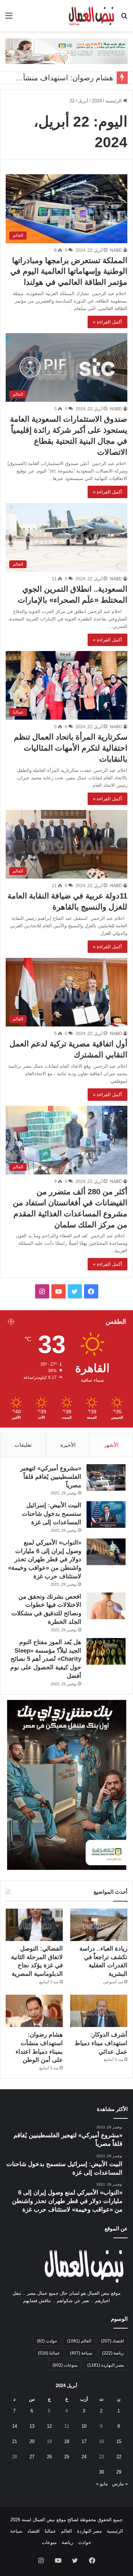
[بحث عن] (124, 18)
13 (32, 2426)
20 (32, 2441)
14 (15, 2426)
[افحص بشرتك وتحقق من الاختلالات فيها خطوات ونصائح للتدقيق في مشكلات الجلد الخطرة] (106, 1606)
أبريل (83, 101)
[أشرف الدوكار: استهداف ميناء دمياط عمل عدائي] (99, 2011)
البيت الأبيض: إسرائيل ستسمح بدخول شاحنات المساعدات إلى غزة (52, 1514)
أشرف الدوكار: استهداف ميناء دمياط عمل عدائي (101, 2043)
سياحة (81, 2353)
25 (67, 2457)
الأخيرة (68, 1445)
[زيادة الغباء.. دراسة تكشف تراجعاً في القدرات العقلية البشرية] (99, 1925)
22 (119, 2457)
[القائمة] (9, 18)
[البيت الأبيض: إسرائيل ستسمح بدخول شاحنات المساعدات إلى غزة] (106, 1514)
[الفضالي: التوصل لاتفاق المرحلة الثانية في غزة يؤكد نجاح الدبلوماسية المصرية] (34, 1925)
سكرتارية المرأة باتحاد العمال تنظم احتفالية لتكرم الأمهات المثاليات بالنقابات (71, 748)
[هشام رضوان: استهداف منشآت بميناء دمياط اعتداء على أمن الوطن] (34, 2011)
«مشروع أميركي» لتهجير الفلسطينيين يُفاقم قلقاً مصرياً (51, 1477)
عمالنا (49, 2353)
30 (101, 2472)
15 (119, 2441)
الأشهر (111, 1445)
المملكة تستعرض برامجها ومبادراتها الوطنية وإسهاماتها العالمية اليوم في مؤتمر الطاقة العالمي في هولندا (69, 271)
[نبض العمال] (91, 16)
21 (15, 2441)
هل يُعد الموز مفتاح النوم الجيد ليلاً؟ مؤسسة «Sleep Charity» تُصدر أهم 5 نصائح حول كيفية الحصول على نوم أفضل (46, 1659)
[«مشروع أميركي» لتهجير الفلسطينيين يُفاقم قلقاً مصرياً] (106, 1478)
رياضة (113, 2353)
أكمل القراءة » (107, 322)
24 (84, 2457)
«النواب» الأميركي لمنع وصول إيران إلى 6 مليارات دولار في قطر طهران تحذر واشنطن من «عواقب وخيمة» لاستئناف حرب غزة (45, 1559)
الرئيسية (114, 101)
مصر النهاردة (106, 2365)
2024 (97, 101)
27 (32, 2457)
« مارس (120, 2484)
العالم (79, 2341)
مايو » (102, 2484)
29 (119, 2472)
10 (84, 2426)
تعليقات (23, 1445)
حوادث (47, 2341)
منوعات (65, 2365)
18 (67, 2441)
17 (84, 2441)
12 (49, 2426)
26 (49, 2457)
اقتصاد (112, 2341)
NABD (116, 250)
